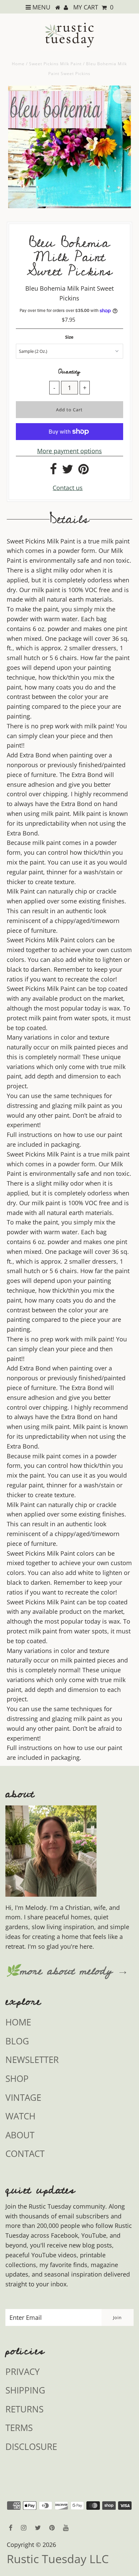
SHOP (17, 2079)
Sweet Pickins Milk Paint (55, 64)
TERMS (19, 2428)
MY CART (93, 7)
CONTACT (25, 2154)
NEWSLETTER (32, 2060)
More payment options (69, 451)
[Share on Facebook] (53, 471)
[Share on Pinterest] (84, 471)
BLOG (17, 2041)
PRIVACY (23, 2372)
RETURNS (24, 2409)
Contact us (68, 488)
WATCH (20, 2116)
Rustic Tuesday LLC (58, 2559)
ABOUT (20, 2135)
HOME (18, 2022)
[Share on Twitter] (68, 471)
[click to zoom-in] (120, 96)
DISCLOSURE (31, 2447)
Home (18, 64)
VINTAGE (23, 2097)
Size (69, 337)
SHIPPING (25, 2390)
